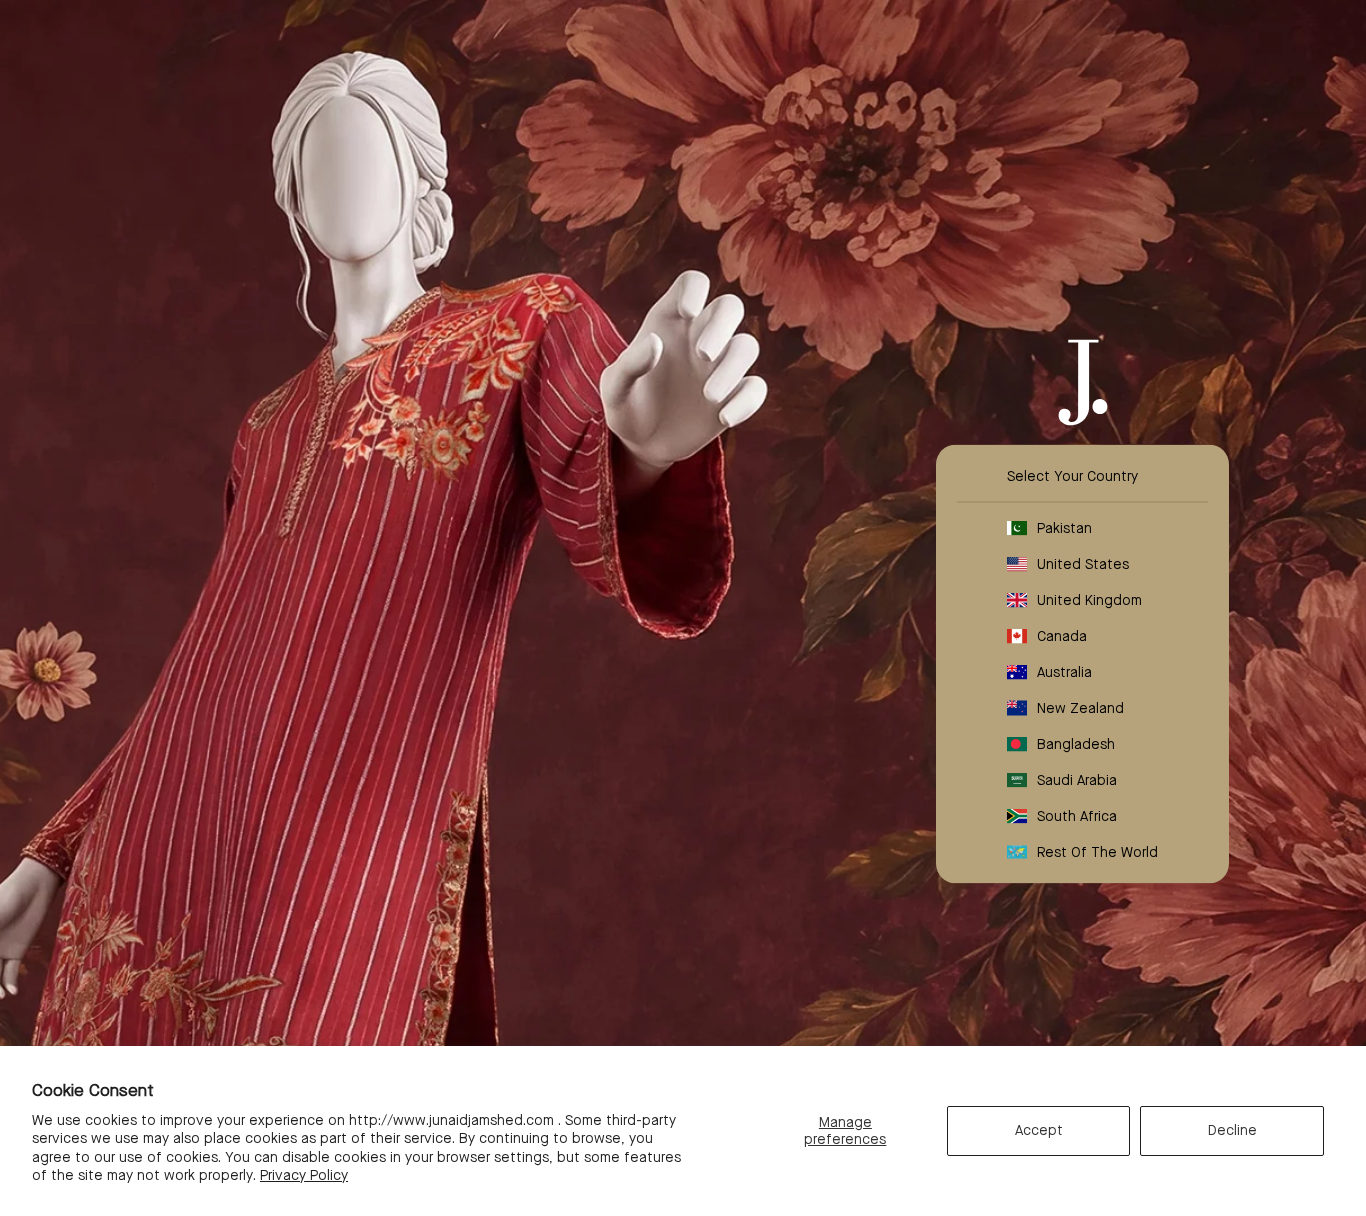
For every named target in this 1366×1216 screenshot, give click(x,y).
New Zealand (1080, 708)
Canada (1062, 636)
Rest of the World (1097, 852)
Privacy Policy (304, 1175)
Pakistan (1064, 528)
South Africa (1077, 816)
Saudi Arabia (1077, 780)
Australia (1064, 672)
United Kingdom (1089, 600)
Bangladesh (1076, 744)
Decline (1232, 1130)
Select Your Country (1072, 476)
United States (1083, 564)
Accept (1039, 1130)
